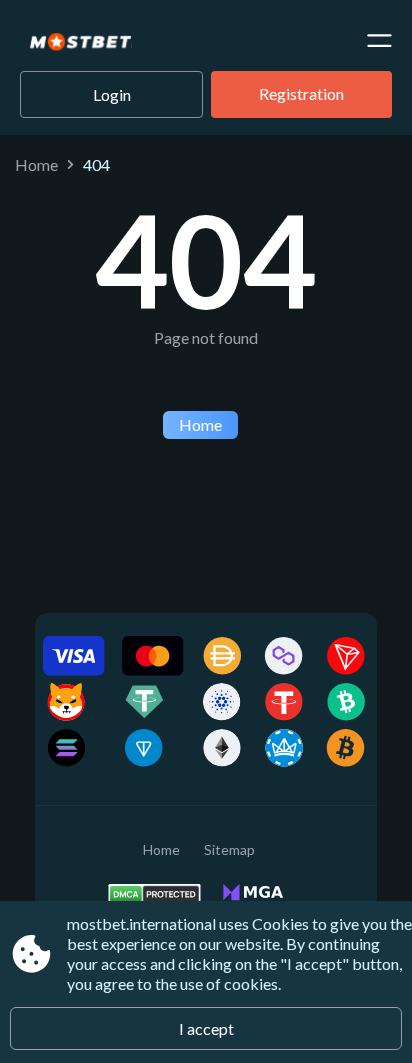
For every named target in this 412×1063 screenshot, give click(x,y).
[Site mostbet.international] (97, 43)
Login (112, 94)
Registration (301, 93)
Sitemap (229, 849)
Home (36, 164)
